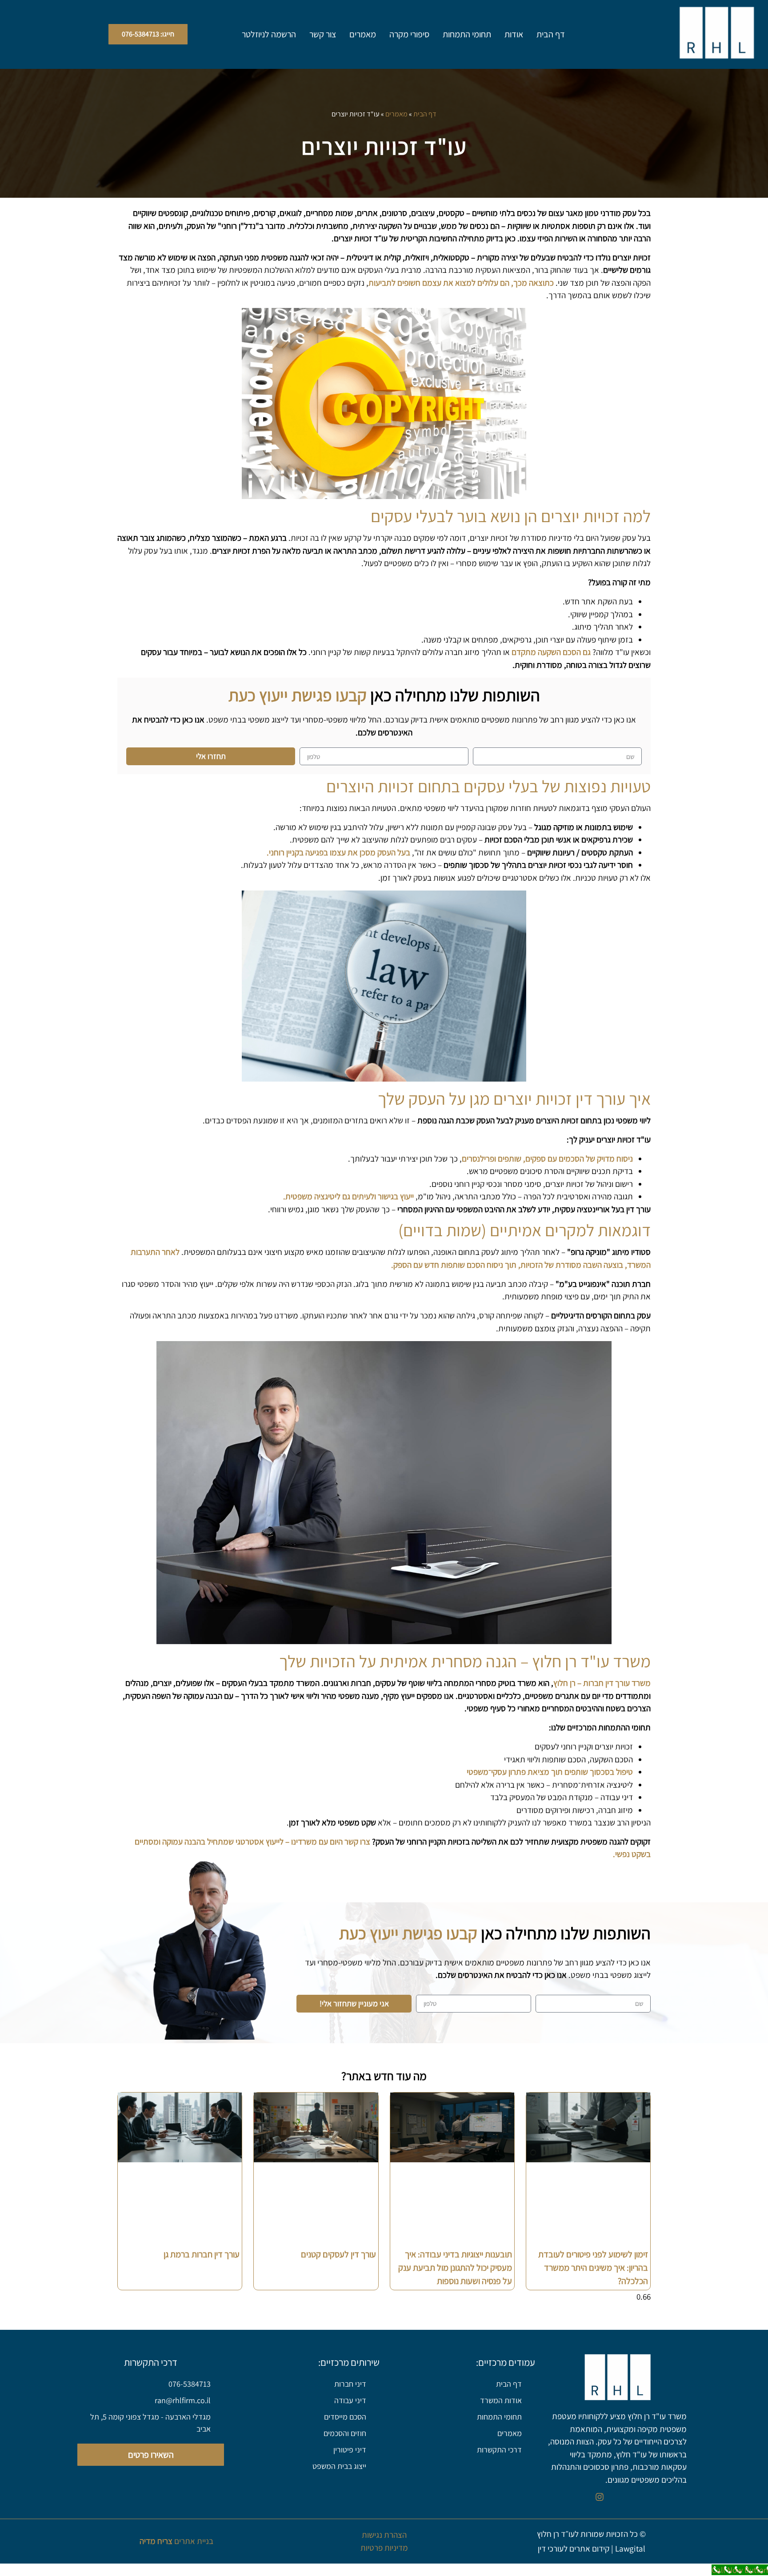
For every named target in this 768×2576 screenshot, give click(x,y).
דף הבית (551, 34)
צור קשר (323, 34)
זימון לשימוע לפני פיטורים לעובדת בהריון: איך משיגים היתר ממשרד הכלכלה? (593, 2268)
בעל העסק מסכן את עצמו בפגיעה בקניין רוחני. (338, 852)
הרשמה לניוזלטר (269, 34)
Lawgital (630, 2548)
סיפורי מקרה (409, 34)
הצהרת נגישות (384, 2535)
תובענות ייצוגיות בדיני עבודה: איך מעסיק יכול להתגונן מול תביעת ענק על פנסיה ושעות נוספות (455, 2268)
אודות (514, 34)
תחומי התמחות (467, 34)
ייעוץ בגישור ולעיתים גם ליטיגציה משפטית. (348, 1196)
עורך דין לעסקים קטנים (338, 2254)
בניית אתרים (176, 2541)
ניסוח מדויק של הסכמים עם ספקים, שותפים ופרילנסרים (547, 1158)
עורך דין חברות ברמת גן (202, 2254)
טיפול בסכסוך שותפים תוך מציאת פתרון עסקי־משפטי (550, 1772)
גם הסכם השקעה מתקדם (551, 652)
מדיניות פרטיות (384, 2548)
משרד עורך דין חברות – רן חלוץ (602, 1683)
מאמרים (363, 34)
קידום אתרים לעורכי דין (574, 2548)
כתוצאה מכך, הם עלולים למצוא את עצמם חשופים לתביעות (461, 283)
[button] (148, 34)
